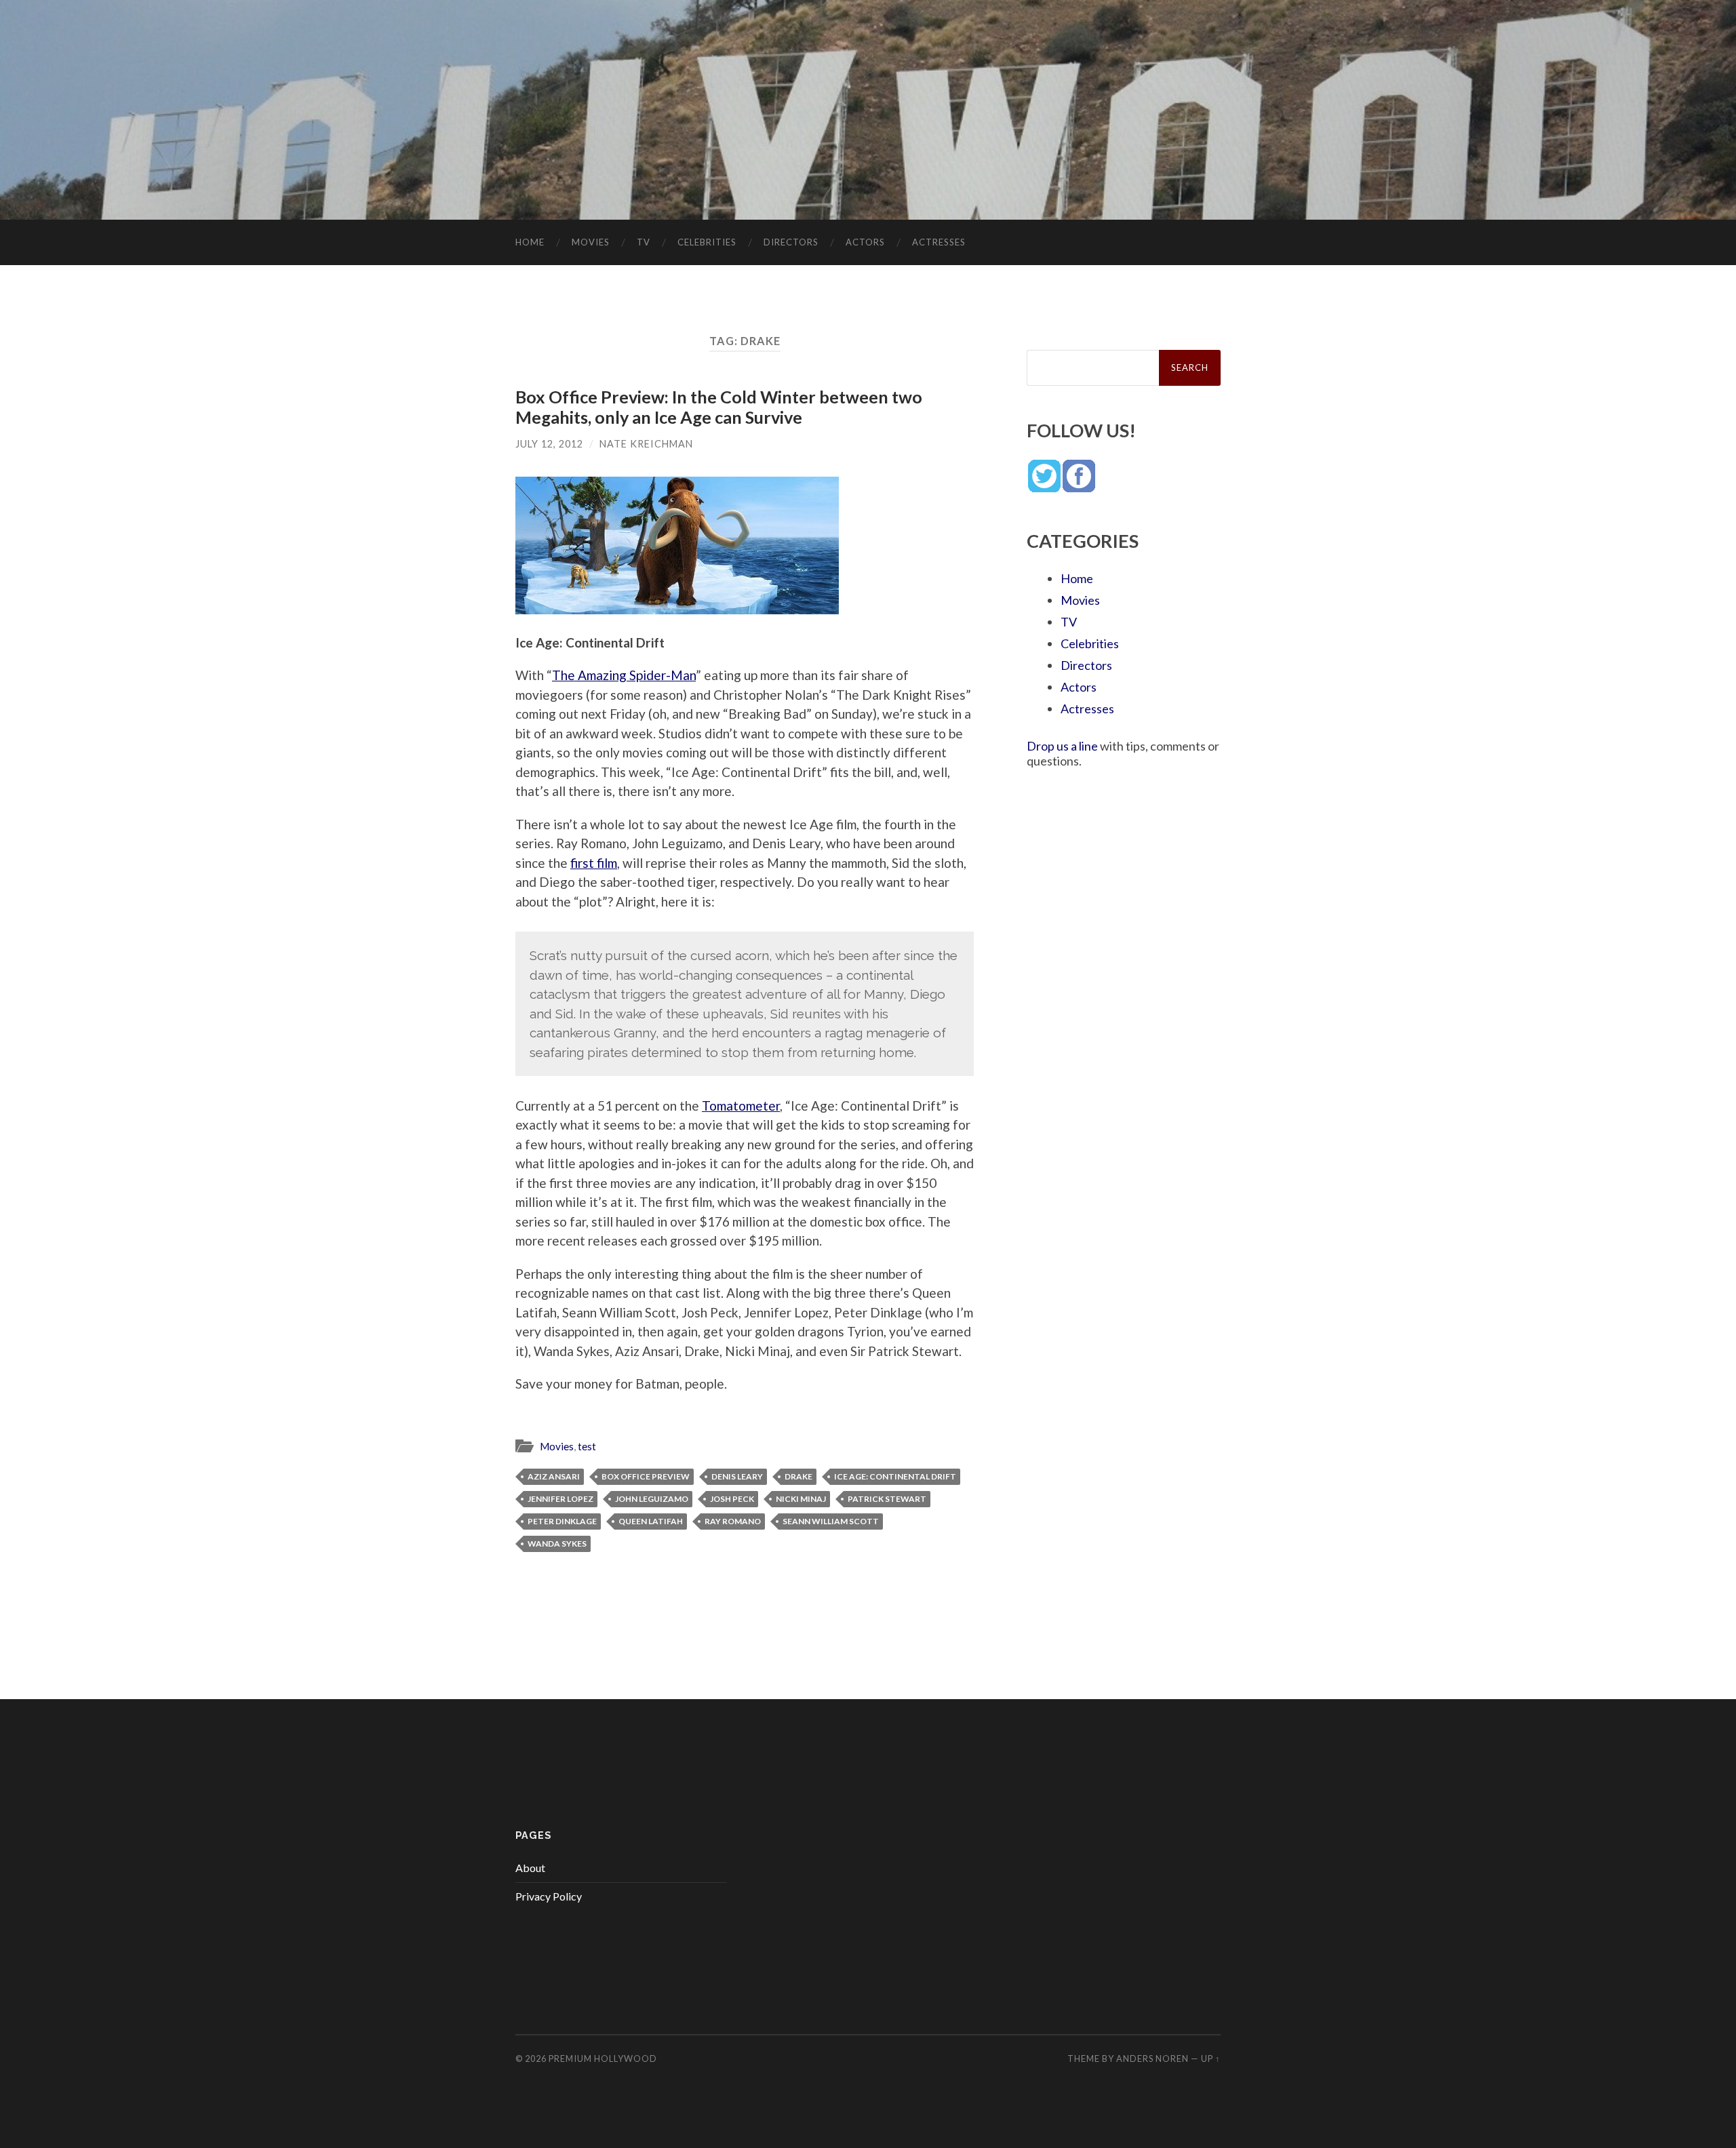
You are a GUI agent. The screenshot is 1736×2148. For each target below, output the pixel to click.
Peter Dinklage (562, 1521)
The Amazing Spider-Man (624, 675)
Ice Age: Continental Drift (895, 1476)
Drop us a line (1062, 746)
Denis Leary (737, 1476)
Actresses (939, 242)
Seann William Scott (831, 1521)
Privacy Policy (549, 1896)
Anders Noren (1152, 2058)
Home (530, 242)
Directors (791, 242)
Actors (865, 242)
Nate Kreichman (646, 444)
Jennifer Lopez (560, 1499)
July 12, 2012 (549, 444)
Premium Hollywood (603, 2058)
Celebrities (707, 242)
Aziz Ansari (554, 1476)
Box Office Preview (646, 1476)
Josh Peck (732, 1499)
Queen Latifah (651, 1521)
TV (644, 242)
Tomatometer (741, 1106)
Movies (591, 242)
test (587, 1446)
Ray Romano (733, 1521)
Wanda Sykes (557, 1544)
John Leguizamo (652, 1499)
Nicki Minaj (801, 1499)
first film (594, 863)
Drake (798, 1476)
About (530, 1868)
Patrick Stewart (887, 1499)
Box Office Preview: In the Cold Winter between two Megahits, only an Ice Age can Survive (719, 407)
